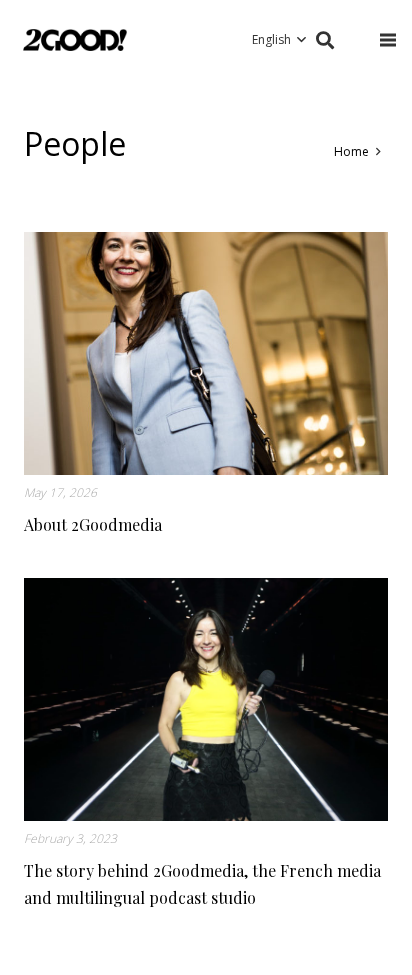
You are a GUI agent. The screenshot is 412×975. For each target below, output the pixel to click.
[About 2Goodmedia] (206, 353)
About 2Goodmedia (93, 524)
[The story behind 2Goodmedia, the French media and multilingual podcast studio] (206, 699)
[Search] (325, 40)
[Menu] (388, 40)
